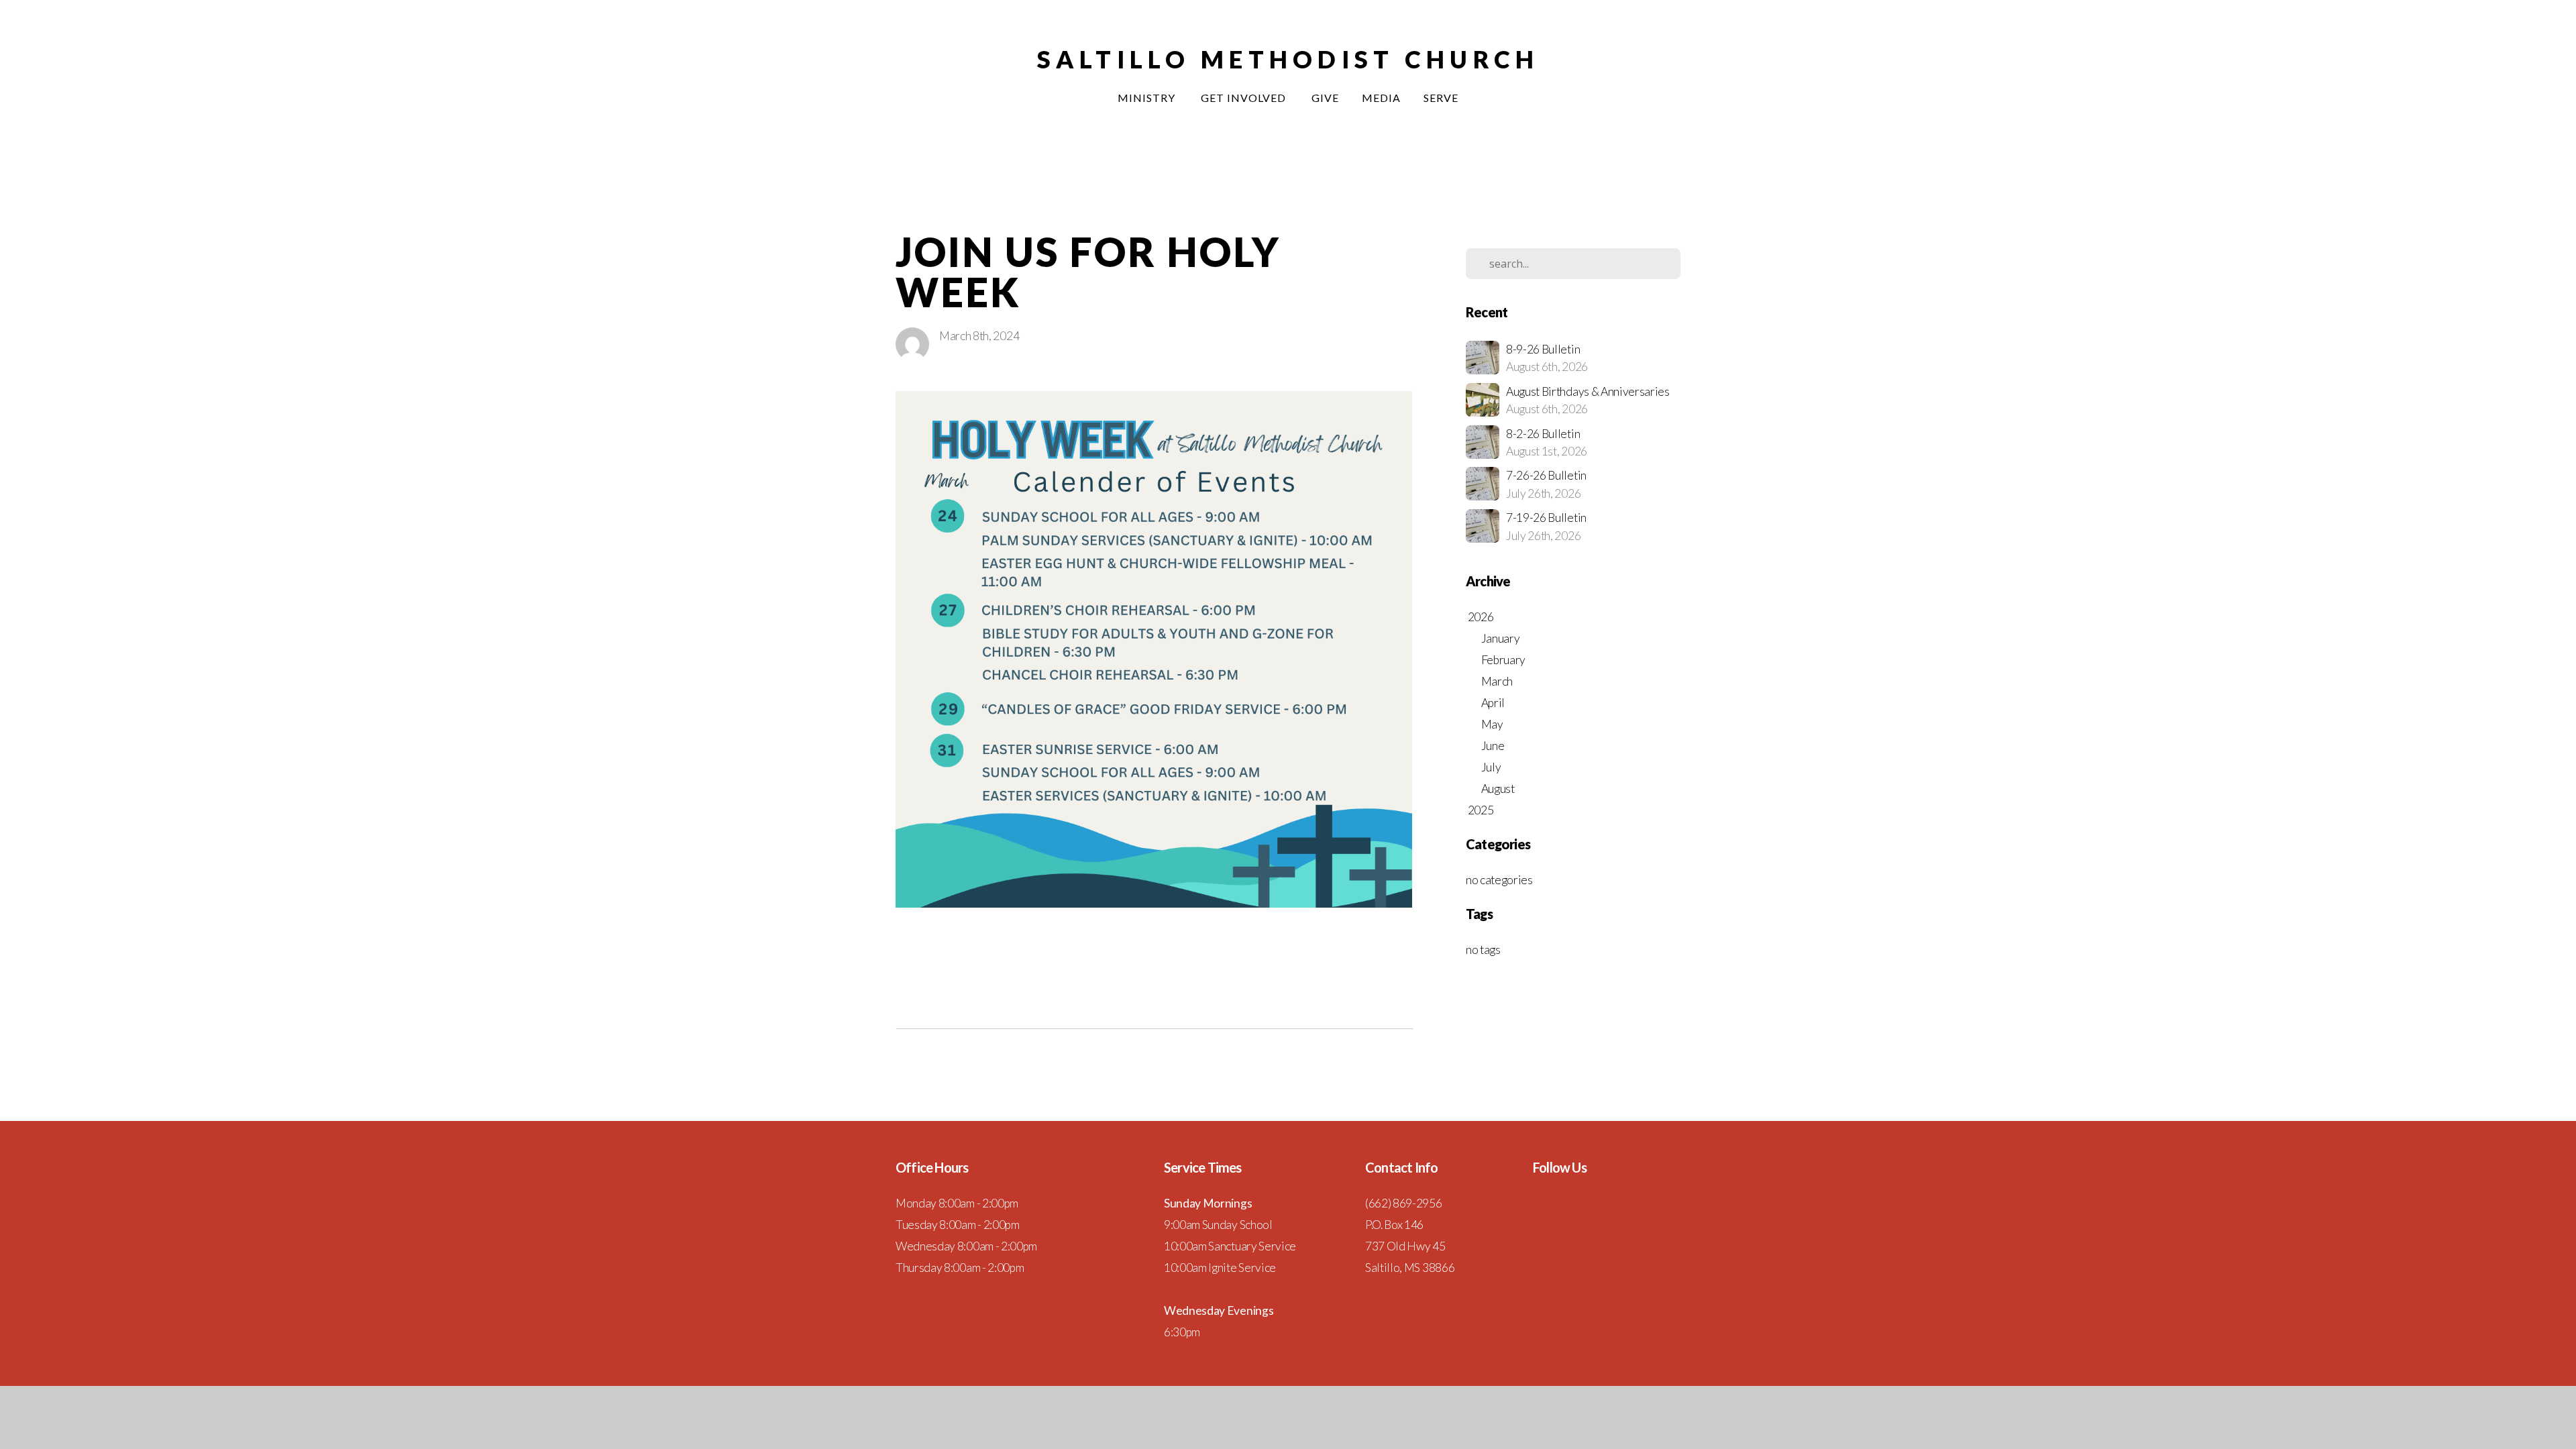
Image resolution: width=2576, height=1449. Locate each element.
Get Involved (1245, 98)
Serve (1441, 98)
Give (1325, 98)
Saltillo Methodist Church (1288, 59)
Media (1381, 98)
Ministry (1148, 98)
